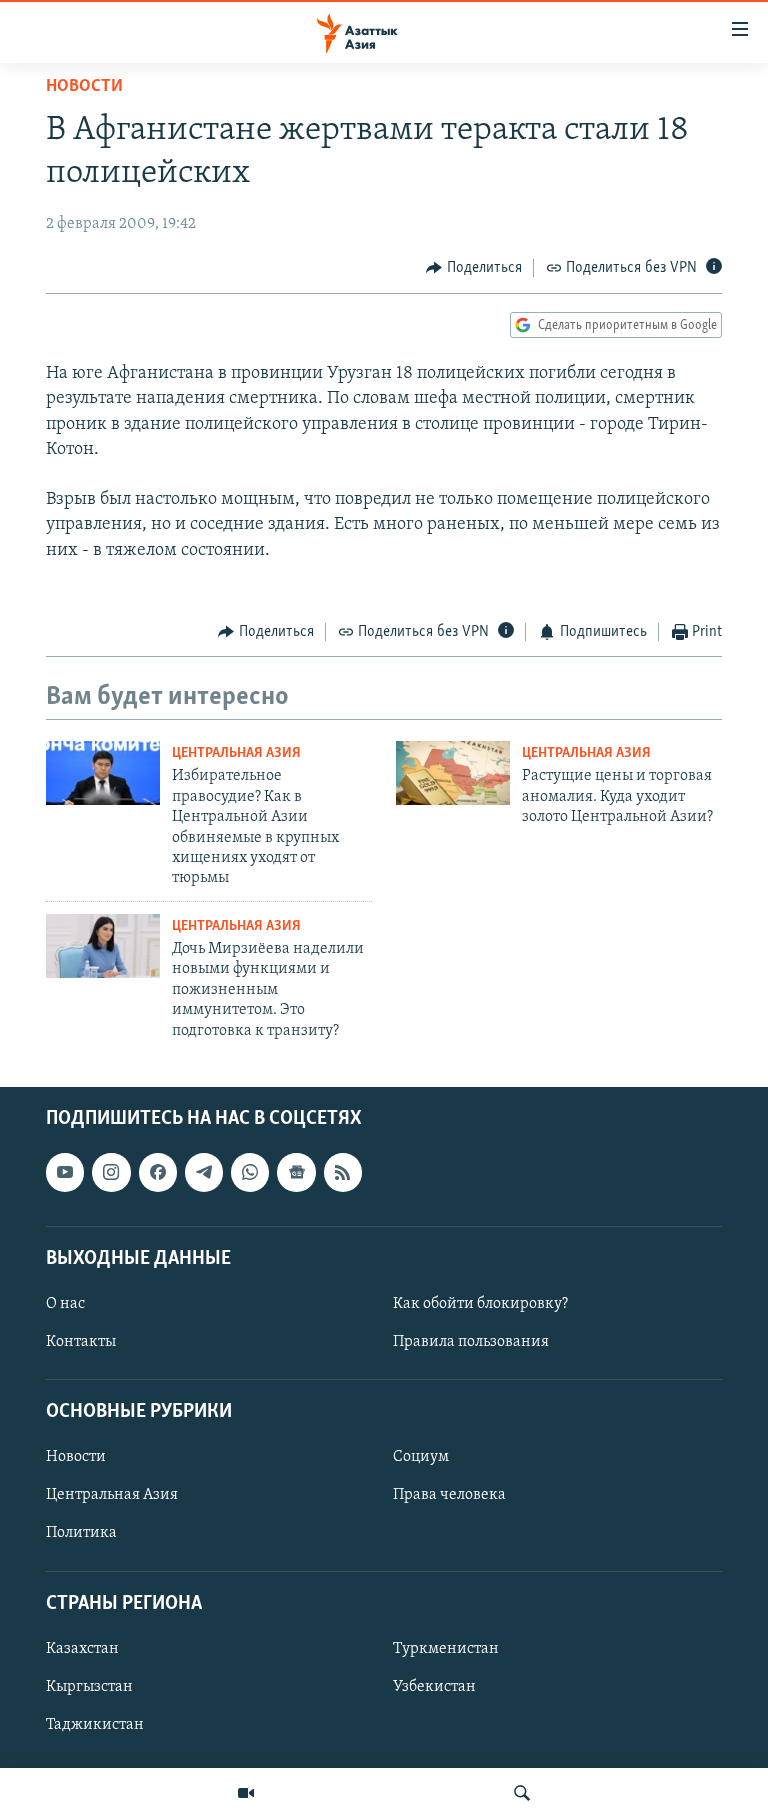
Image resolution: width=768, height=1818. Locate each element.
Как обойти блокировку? (480, 1304)
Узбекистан (434, 1687)
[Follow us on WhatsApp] (250, 1172)
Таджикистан (95, 1725)
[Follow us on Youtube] (65, 1172)
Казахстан (82, 1649)
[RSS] (343, 1172)
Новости (84, 87)
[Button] (474, 268)
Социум (421, 1457)
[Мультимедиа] (246, 1793)
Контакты (81, 1342)
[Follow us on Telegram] (204, 1172)
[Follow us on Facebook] (158, 1172)
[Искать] (522, 1793)
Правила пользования (471, 1342)
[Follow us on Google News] (296, 1172)
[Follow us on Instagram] (111, 1172)
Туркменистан (446, 1649)
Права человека (449, 1495)
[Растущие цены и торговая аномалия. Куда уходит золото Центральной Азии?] (453, 773)
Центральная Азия (236, 753)
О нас (65, 1304)
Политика (81, 1533)
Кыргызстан (89, 1687)
